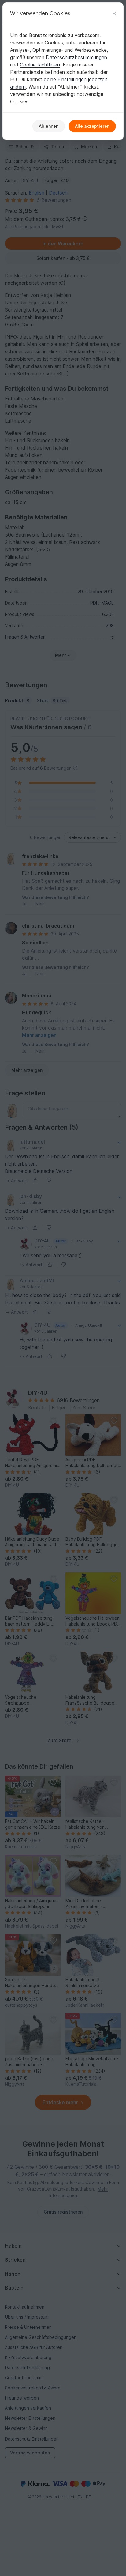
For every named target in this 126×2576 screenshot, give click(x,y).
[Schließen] (114, 13)
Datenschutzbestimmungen (76, 57)
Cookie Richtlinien (40, 65)
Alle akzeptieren (92, 126)
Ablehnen (49, 126)
